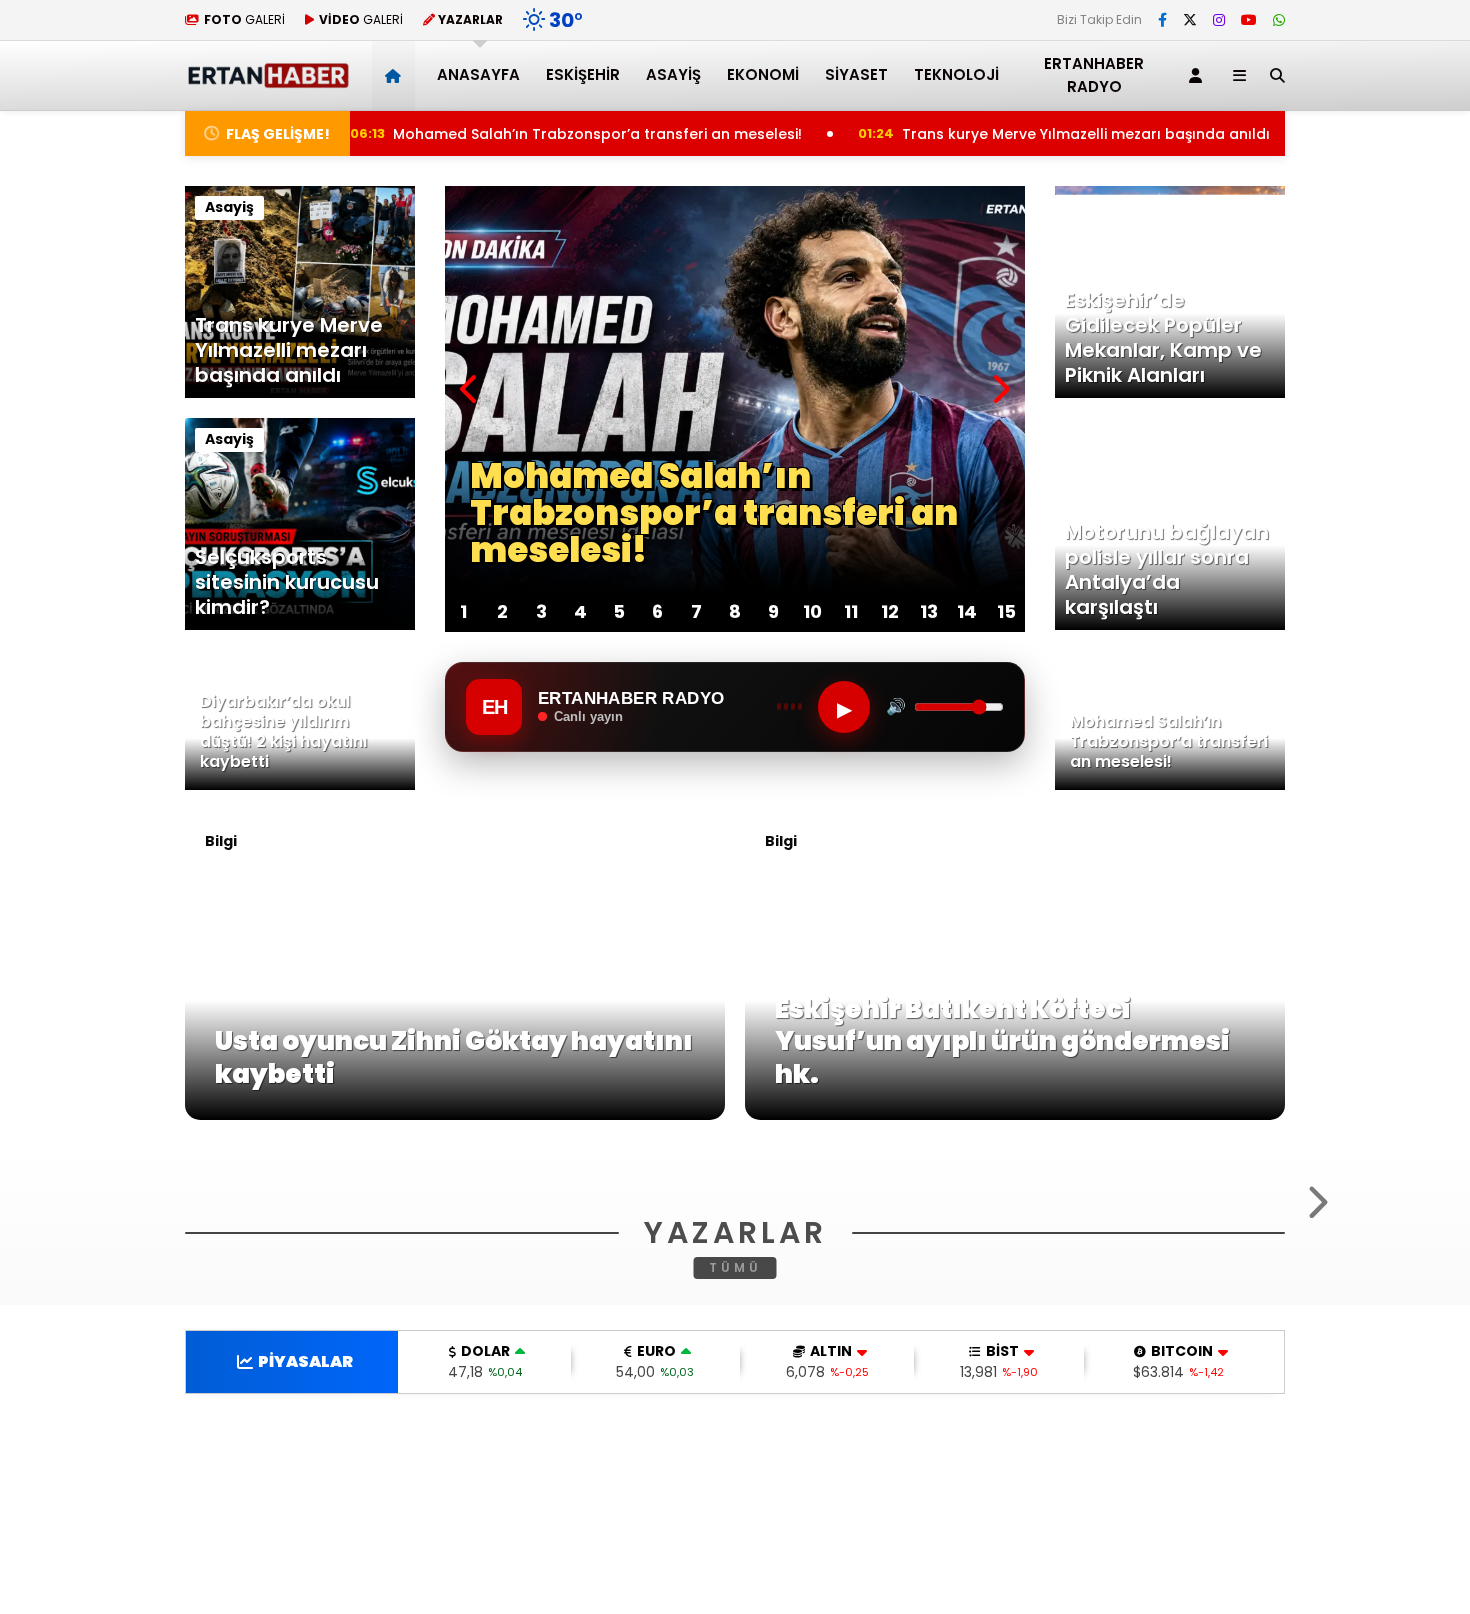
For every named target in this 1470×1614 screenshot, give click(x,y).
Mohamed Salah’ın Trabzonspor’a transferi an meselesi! (563, 134)
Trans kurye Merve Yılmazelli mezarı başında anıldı (1059, 134)
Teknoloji (956, 74)
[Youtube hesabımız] (1249, 20)
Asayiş (673, 74)
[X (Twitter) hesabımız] (1190, 20)
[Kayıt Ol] (1199, 75)
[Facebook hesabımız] (1162, 20)
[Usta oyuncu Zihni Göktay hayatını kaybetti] (455, 1115)
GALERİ (244, 19)
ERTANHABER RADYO (1094, 75)
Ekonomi (763, 74)
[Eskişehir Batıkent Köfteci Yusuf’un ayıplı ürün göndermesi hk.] (1015, 1115)
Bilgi (221, 841)
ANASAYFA (478, 74)
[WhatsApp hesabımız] (1279, 20)
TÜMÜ (735, 1531)
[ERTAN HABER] (267, 79)
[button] (396, 75)
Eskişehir (583, 74)
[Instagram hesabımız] (1219, 20)
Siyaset (856, 74)
